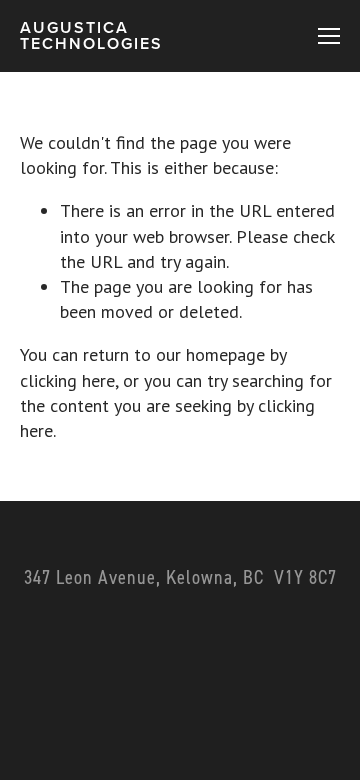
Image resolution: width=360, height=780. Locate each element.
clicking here (67, 380)
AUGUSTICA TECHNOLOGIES (91, 35)
